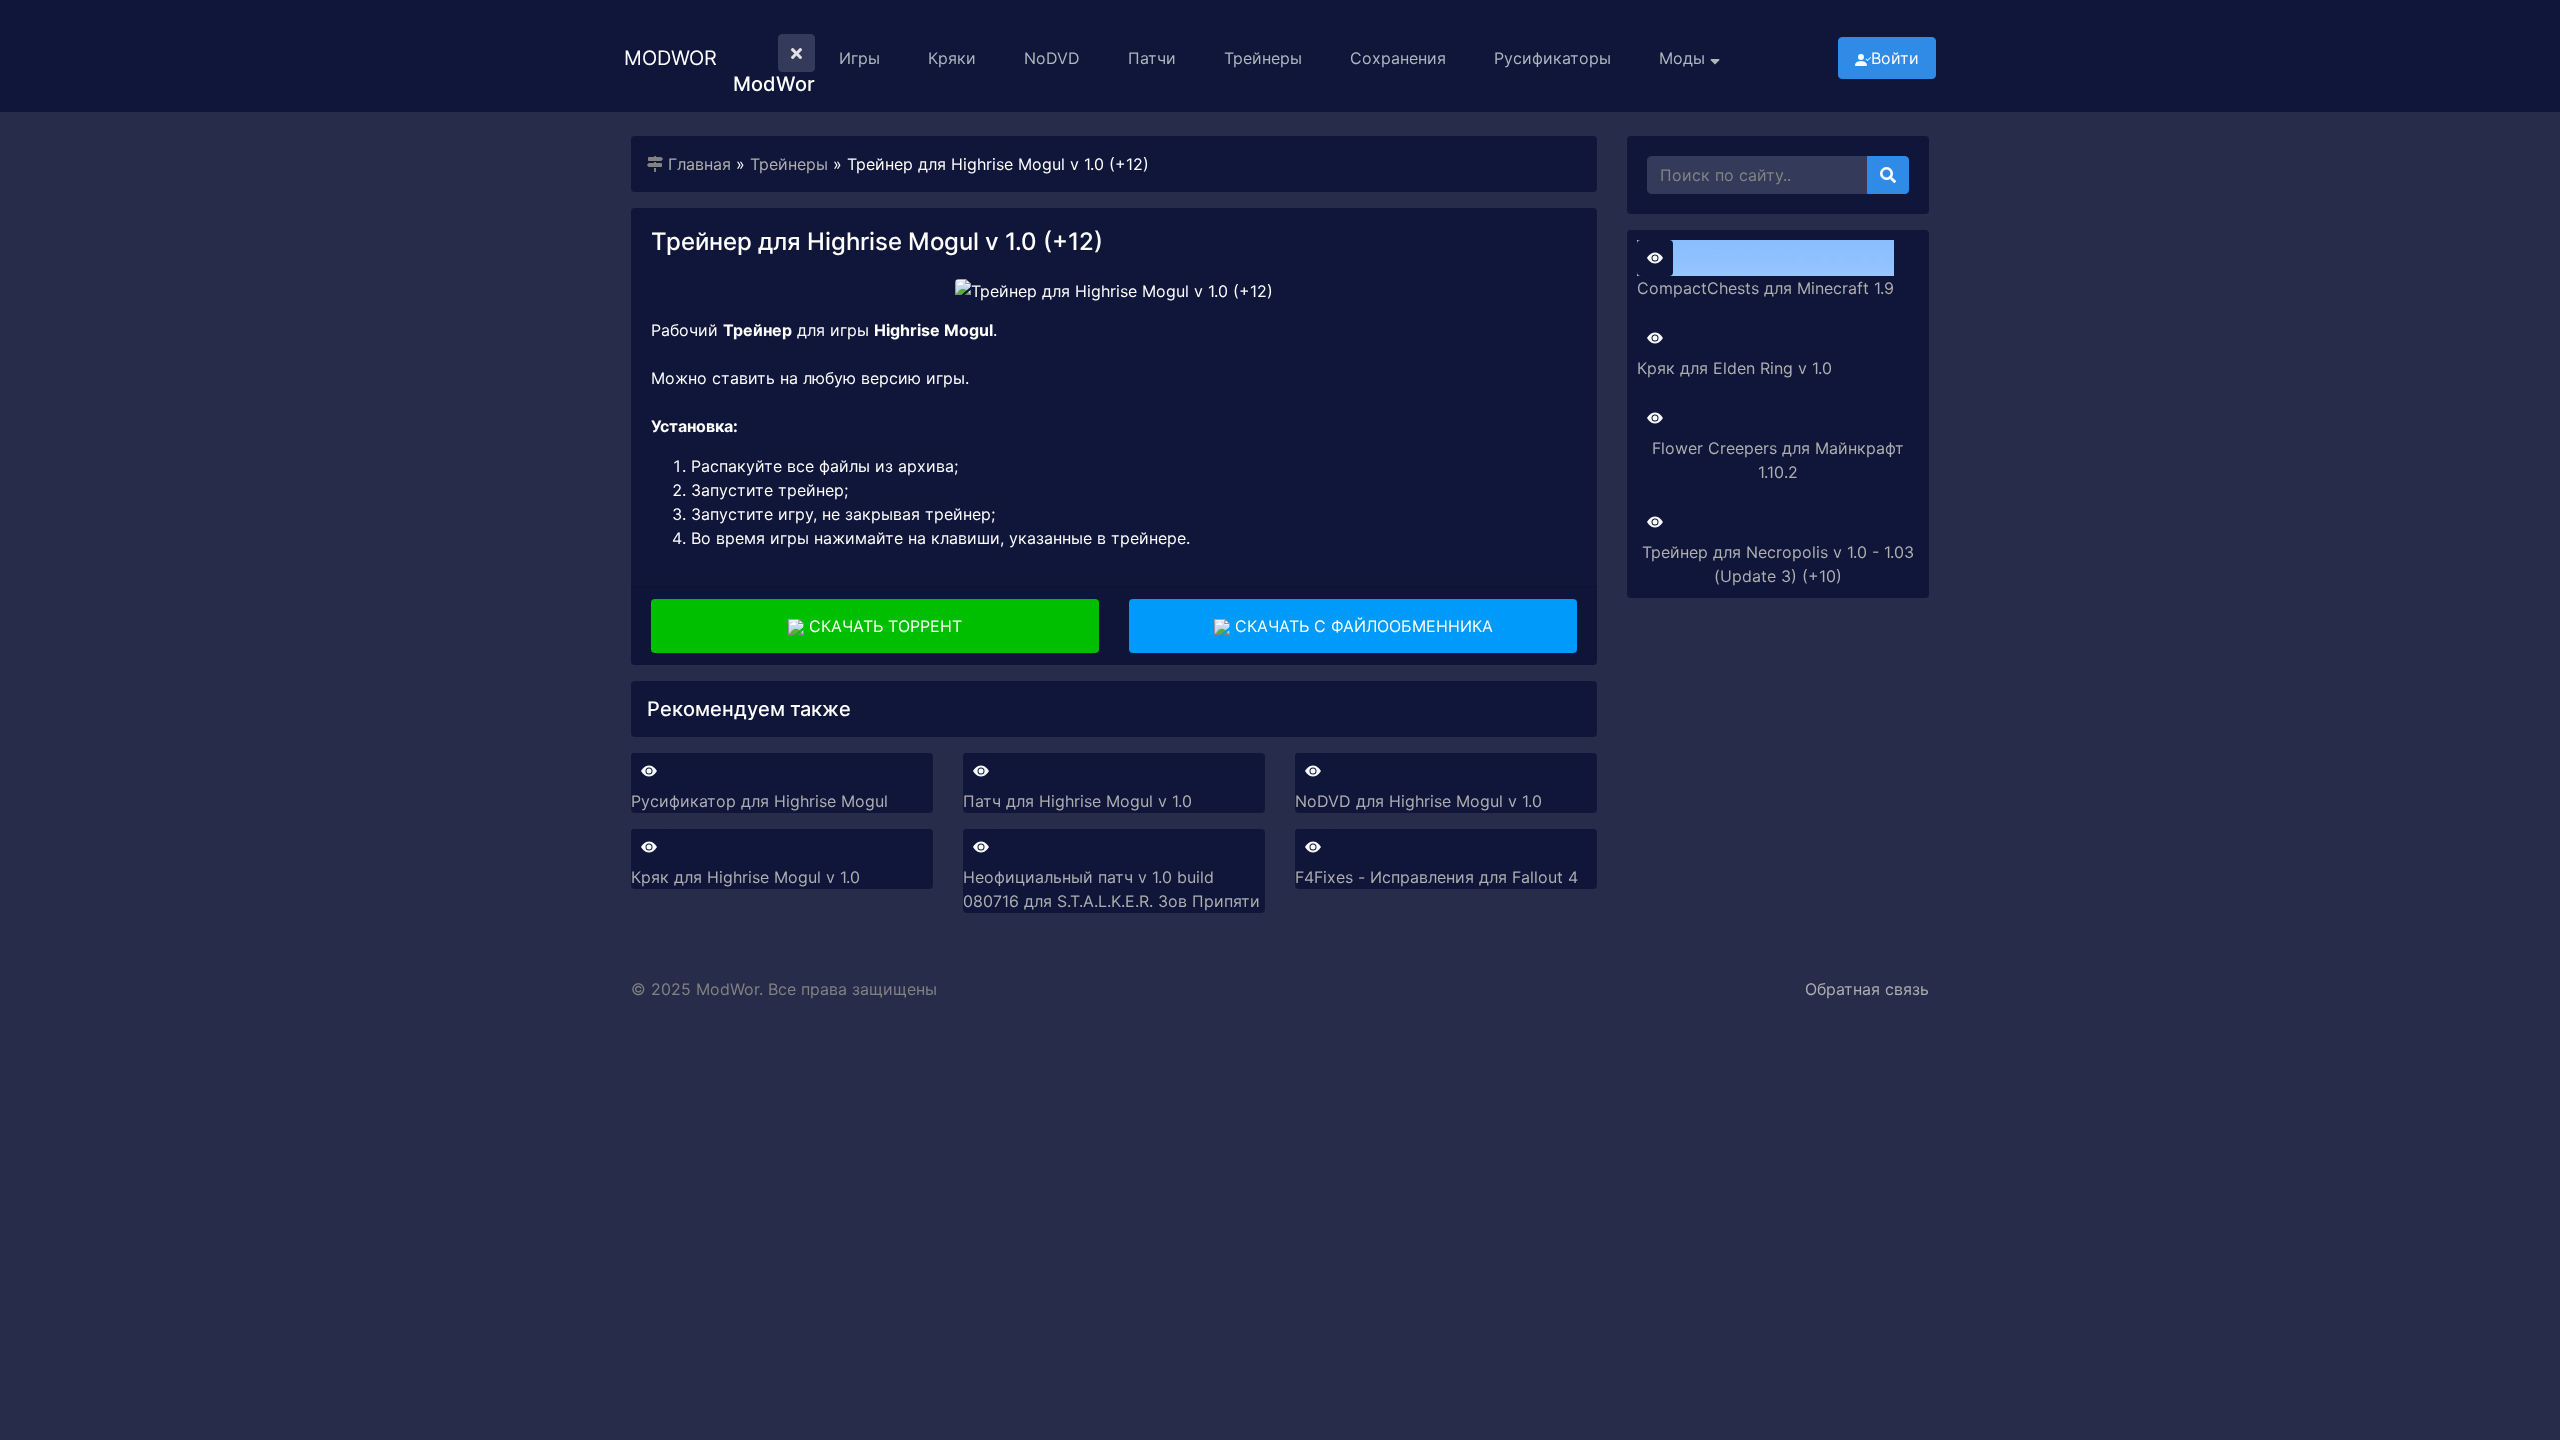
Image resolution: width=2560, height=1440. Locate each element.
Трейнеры (1263, 58)
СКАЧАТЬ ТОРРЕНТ (883, 626)
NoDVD (1052, 58)
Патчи (1152, 58)
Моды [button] (1684, 58)
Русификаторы (1552, 58)
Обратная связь (1867, 989)
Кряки (952, 58)
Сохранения (1398, 58)
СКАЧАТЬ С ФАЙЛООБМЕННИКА (1361, 626)
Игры (859, 58)
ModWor (670, 58)
